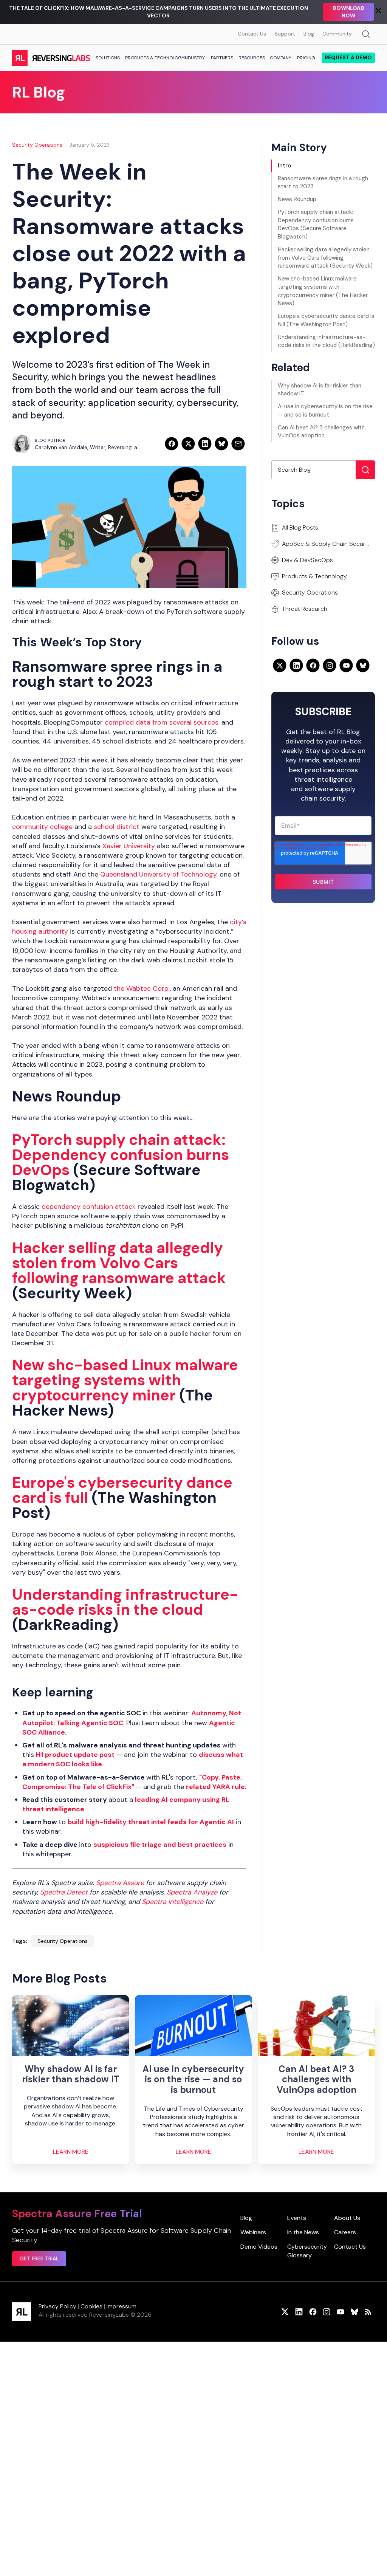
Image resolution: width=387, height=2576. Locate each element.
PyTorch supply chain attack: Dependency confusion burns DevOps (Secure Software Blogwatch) (316, 224)
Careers (345, 2232)
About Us (347, 2218)
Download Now (348, 12)
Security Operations (37, 145)
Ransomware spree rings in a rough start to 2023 (323, 183)
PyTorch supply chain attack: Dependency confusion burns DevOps (121, 1155)
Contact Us (252, 34)
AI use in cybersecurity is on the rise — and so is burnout (325, 410)
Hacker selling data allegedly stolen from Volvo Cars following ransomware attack (119, 1263)
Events (297, 2218)
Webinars (253, 2232)
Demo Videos (259, 2247)
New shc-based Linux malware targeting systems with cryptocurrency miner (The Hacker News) (323, 291)
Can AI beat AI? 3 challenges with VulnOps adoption (321, 432)
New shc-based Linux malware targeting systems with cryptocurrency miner (125, 1380)
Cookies (91, 2306)
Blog (309, 34)
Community (337, 34)
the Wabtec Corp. (142, 988)
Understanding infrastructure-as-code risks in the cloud (125, 1602)
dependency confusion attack (89, 1207)
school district (117, 827)
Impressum (122, 2306)
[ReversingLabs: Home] (51, 58)
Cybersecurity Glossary (307, 2251)
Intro (284, 166)
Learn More (71, 2152)
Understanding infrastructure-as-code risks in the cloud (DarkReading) (326, 341)
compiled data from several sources (162, 722)
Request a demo (348, 57)
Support (285, 34)
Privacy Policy (57, 2306)
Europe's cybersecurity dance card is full (122, 1490)
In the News (303, 2232)
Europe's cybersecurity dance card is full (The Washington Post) (326, 320)
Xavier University (129, 846)
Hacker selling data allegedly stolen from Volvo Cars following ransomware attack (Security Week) (325, 258)
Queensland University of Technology (158, 874)
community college (42, 827)
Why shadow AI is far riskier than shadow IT (320, 390)
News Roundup (297, 199)
